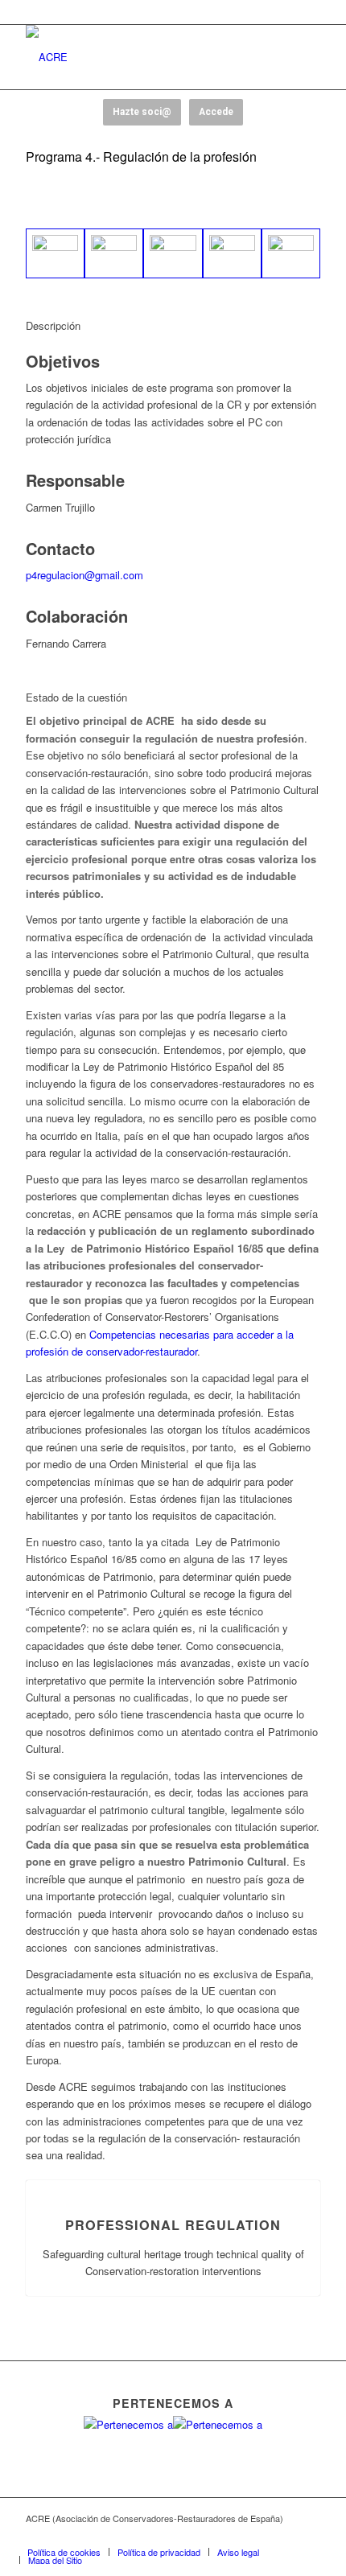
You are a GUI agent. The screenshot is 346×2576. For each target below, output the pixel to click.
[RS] (291, 253)
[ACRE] (143, 57)
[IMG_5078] (173, 253)
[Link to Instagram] (284, 2535)
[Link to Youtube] (260, 2535)
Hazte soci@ (142, 112)
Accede (216, 112)
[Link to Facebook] (212, 2535)
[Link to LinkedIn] (308, 2535)
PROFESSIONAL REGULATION (173, 2225)
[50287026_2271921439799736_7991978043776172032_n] (232, 253)
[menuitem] (64, 2552)
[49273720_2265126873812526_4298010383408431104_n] (114, 253)
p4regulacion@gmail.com (84, 575)
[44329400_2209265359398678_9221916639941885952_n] (55, 253)
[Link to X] (236, 2535)
